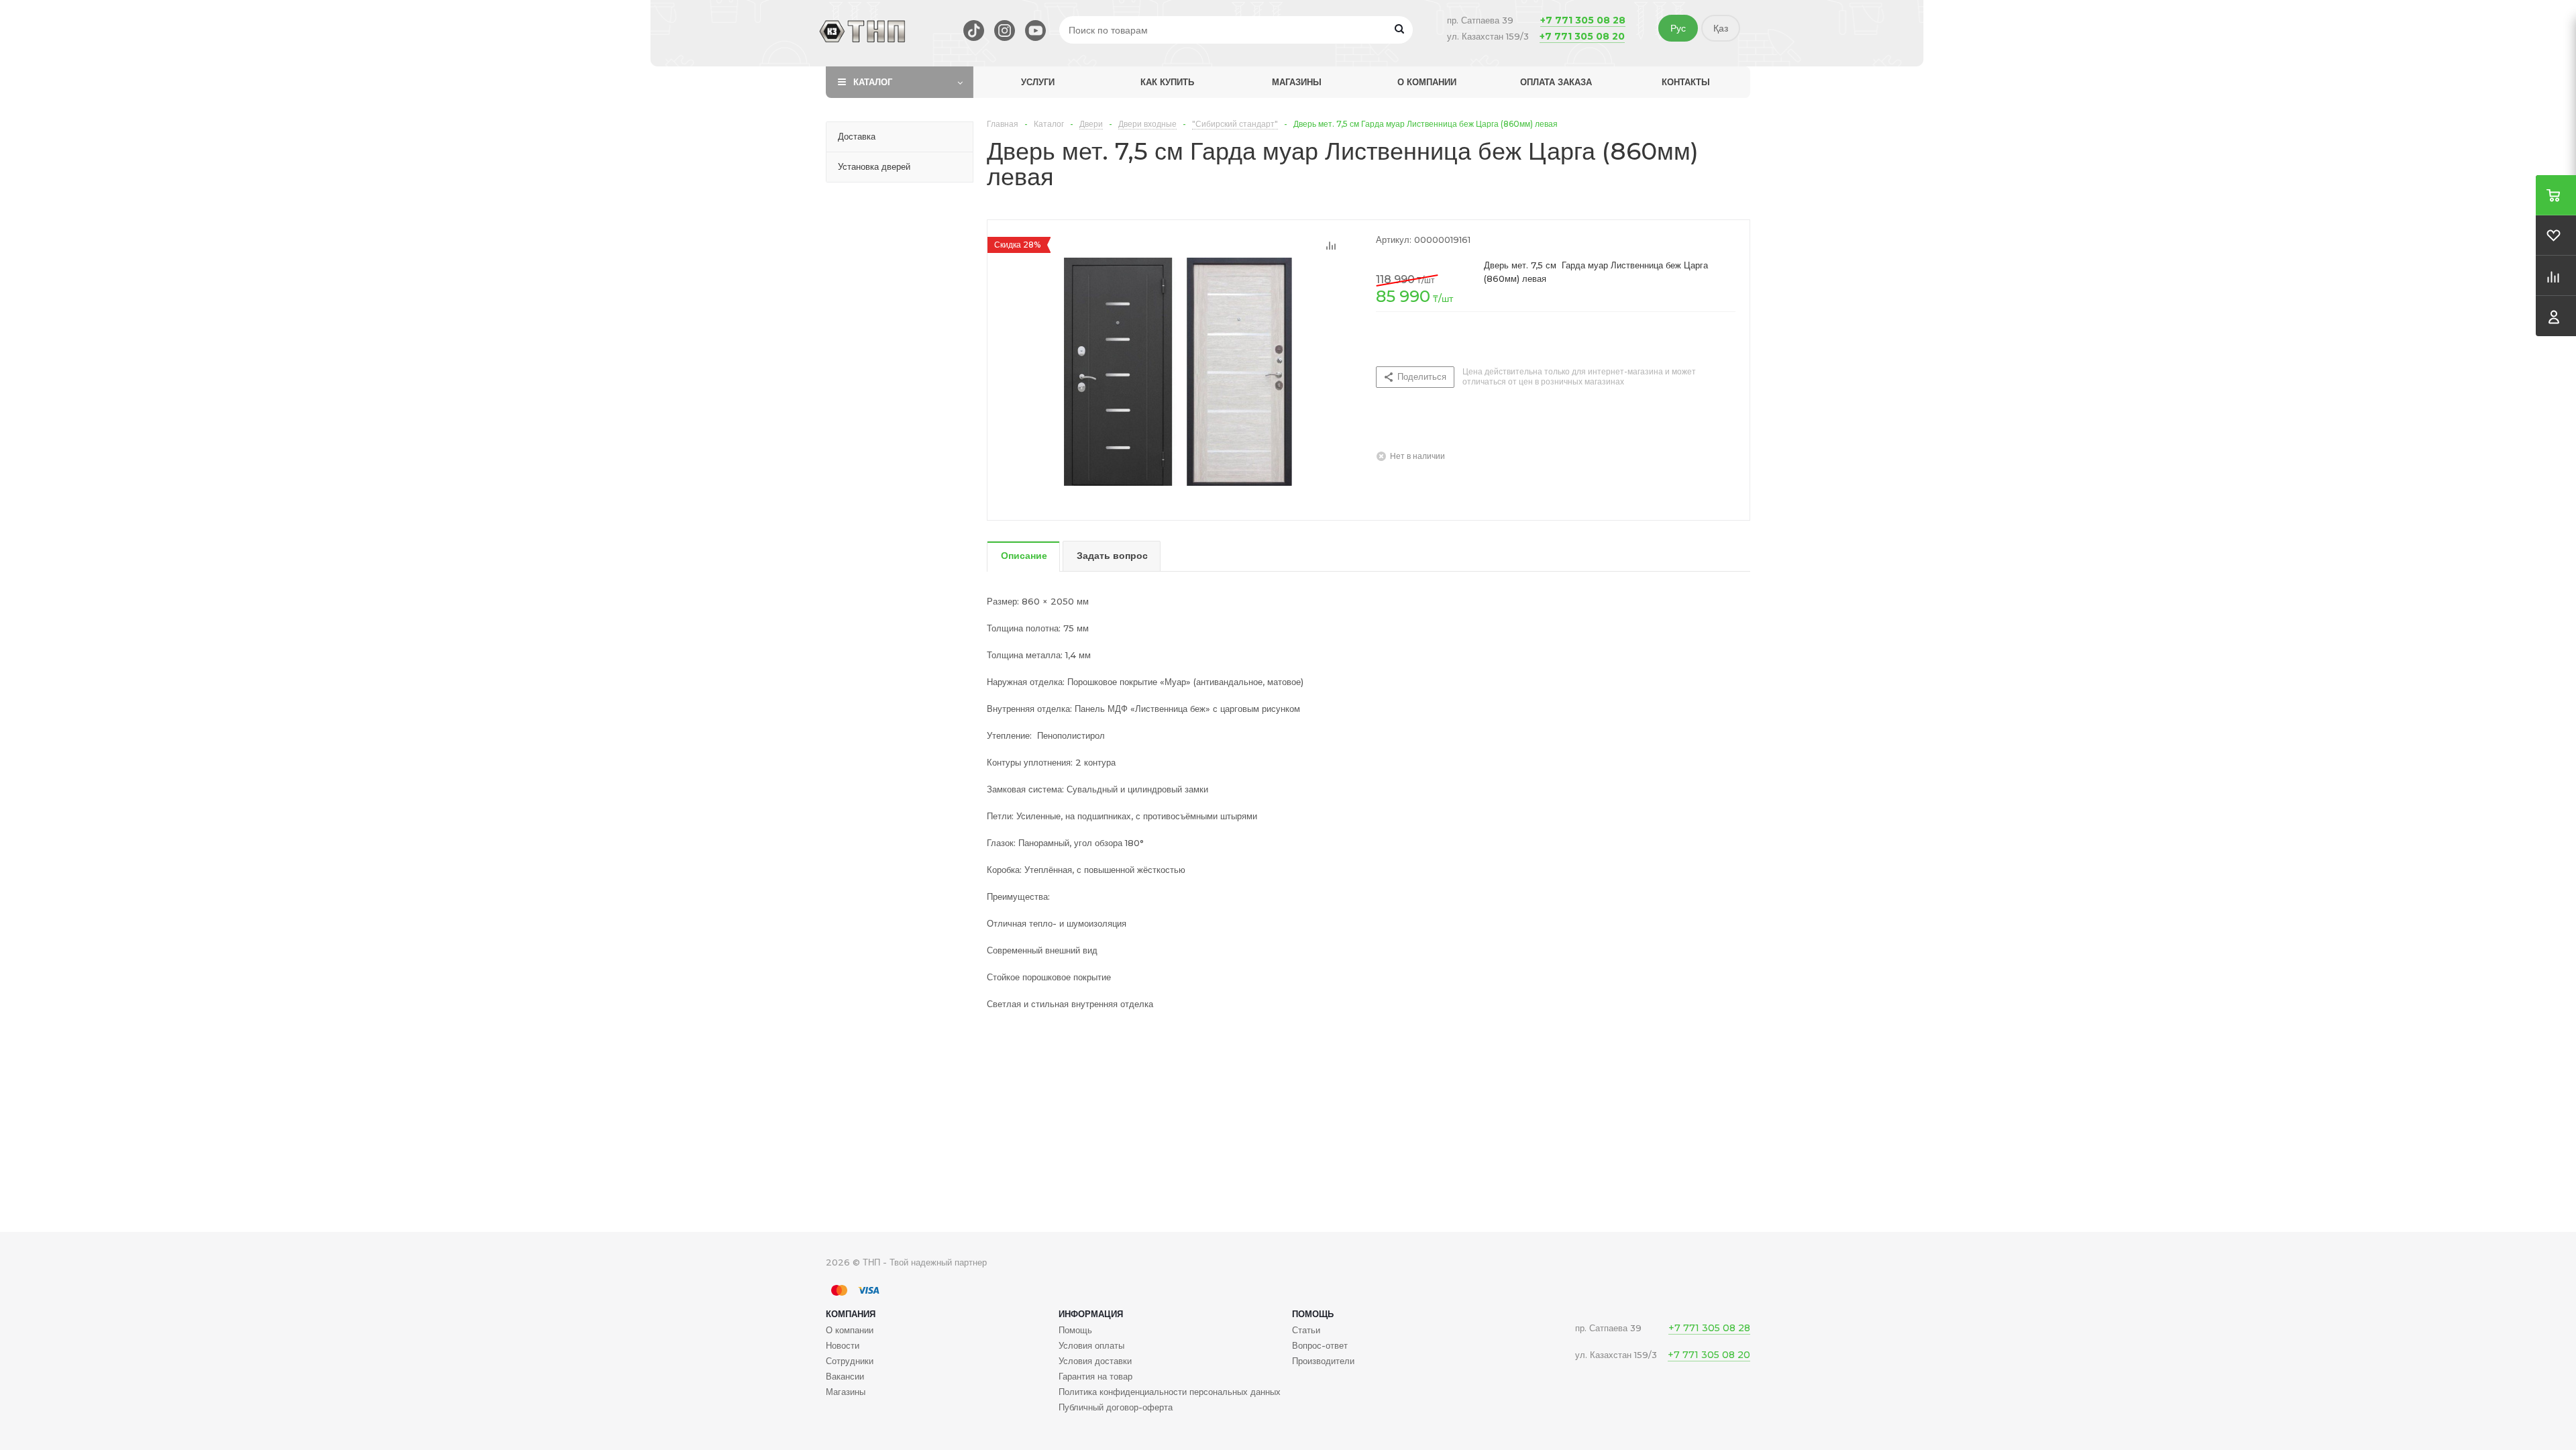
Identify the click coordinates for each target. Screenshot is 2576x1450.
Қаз (1721, 28)
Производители (1323, 1361)
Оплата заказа (1556, 82)
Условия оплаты (1091, 1345)
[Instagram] (1005, 31)
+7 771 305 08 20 (1582, 36)
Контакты (1686, 82)
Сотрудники (850, 1361)
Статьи (1306, 1330)
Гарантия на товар (1095, 1376)
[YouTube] (1035, 31)
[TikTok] (974, 31)
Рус (1678, 28)
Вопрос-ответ (1320, 1345)
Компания (851, 1314)
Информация (1091, 1314)
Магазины (1297, 82)
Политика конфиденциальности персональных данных (1170, 1392)
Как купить (1167, 82)
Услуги (1038, 82)
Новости (843, 1345)
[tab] (1023, 557)
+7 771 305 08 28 (1583, 20)
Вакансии (845, 1376)
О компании (1427, 82)
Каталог (873, 82)
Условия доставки (1095, 1361)
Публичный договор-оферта (1116, 1407)
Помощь (1313, 1314)
